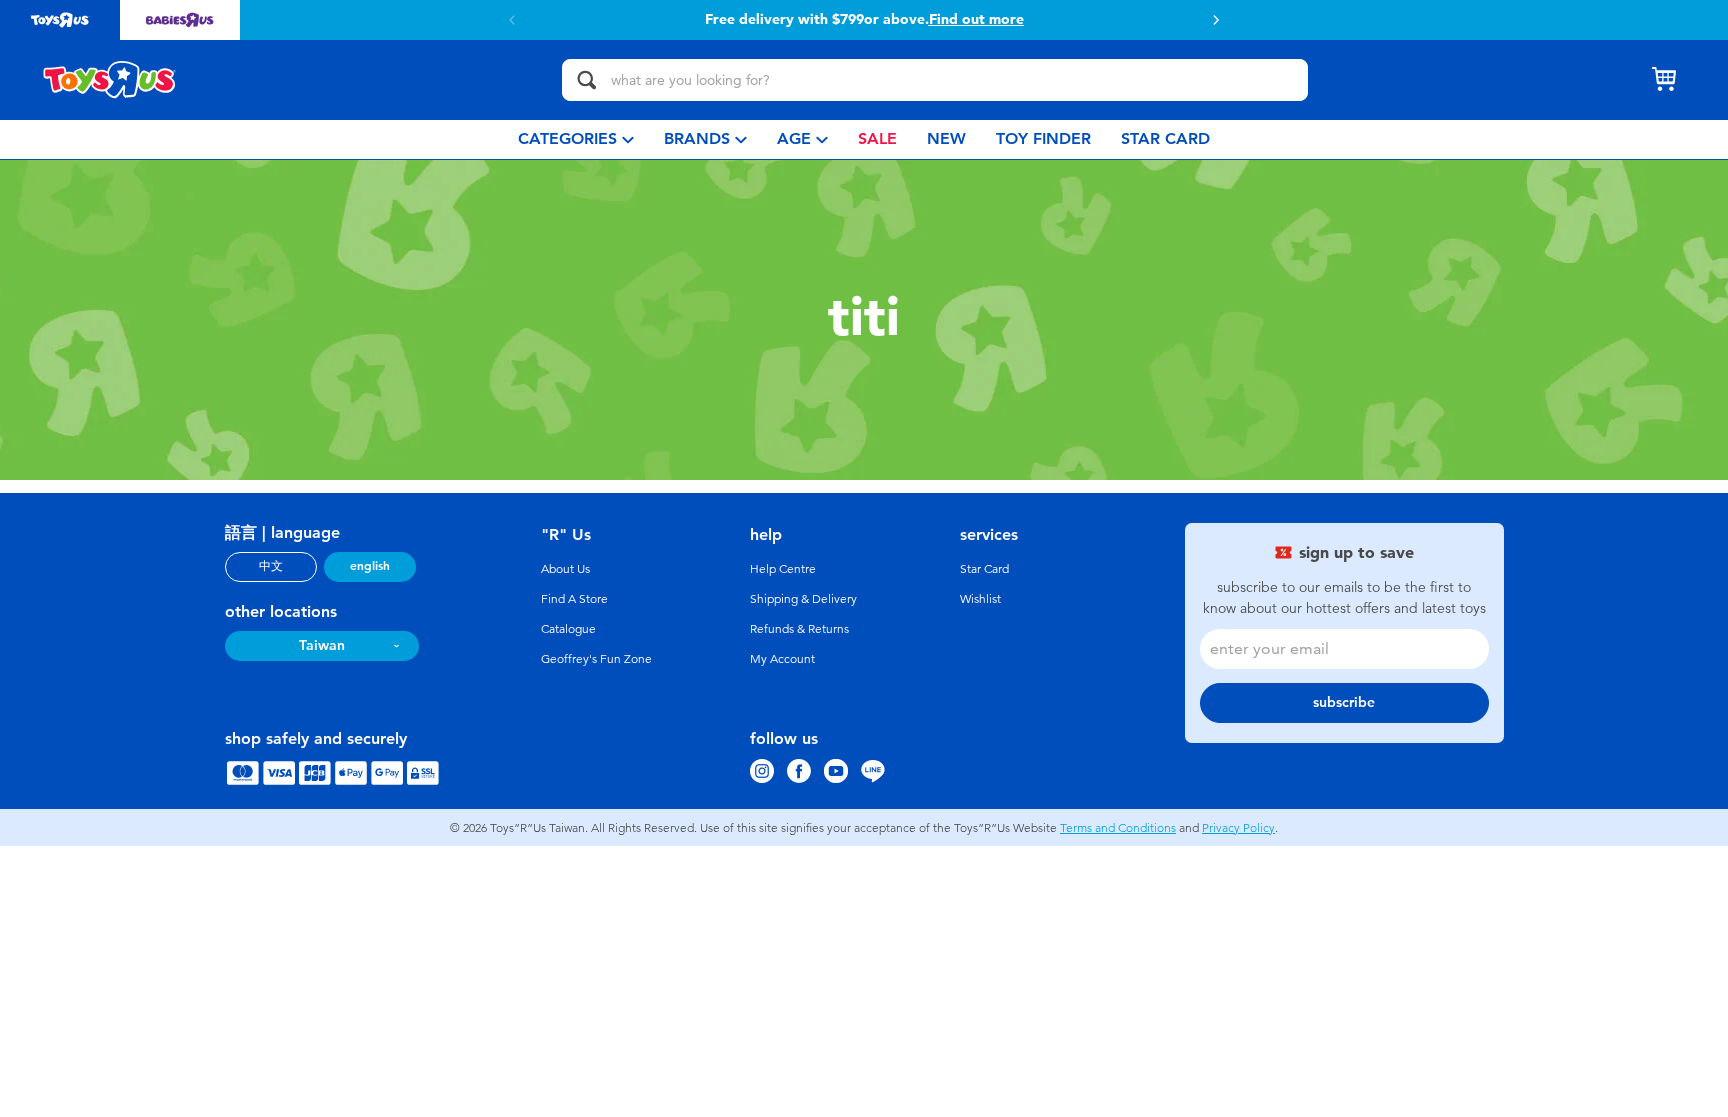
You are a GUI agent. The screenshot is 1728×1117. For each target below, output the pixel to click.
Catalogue (568, 629)
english (370, 566)
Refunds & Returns (799, 629)
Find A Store (574, 599)
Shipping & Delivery (803, 599)
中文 (271, 566)
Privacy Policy (1238, 828)
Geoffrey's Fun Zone (596, 659)
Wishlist (980, 599)
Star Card (984, 569)
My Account (782, 659)
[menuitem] (576, 139)
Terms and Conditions (1118, 828)
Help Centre (783, 569)
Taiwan (322, 645)
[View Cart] (1664, 80)
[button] (1216, 20)
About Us (565, 569)
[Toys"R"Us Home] (110, 80)
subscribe (1344, 702)
